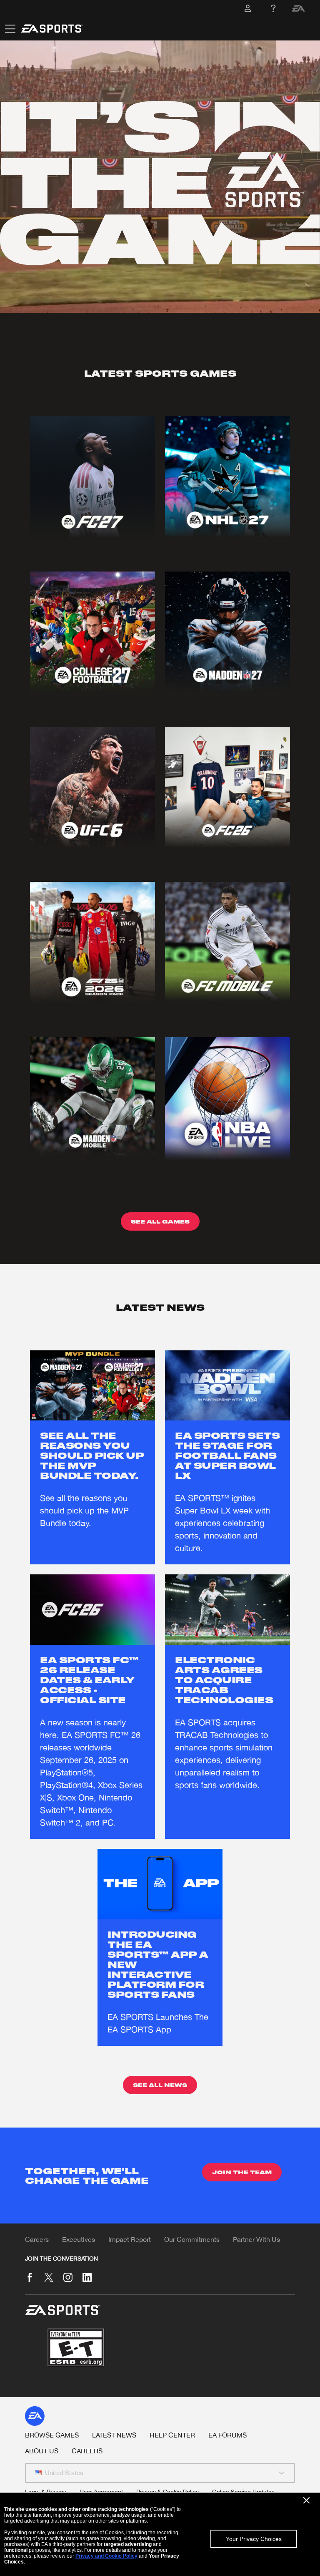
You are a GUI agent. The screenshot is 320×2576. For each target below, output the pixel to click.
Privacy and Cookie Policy (106, 2556)
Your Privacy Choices (254, 2539)
